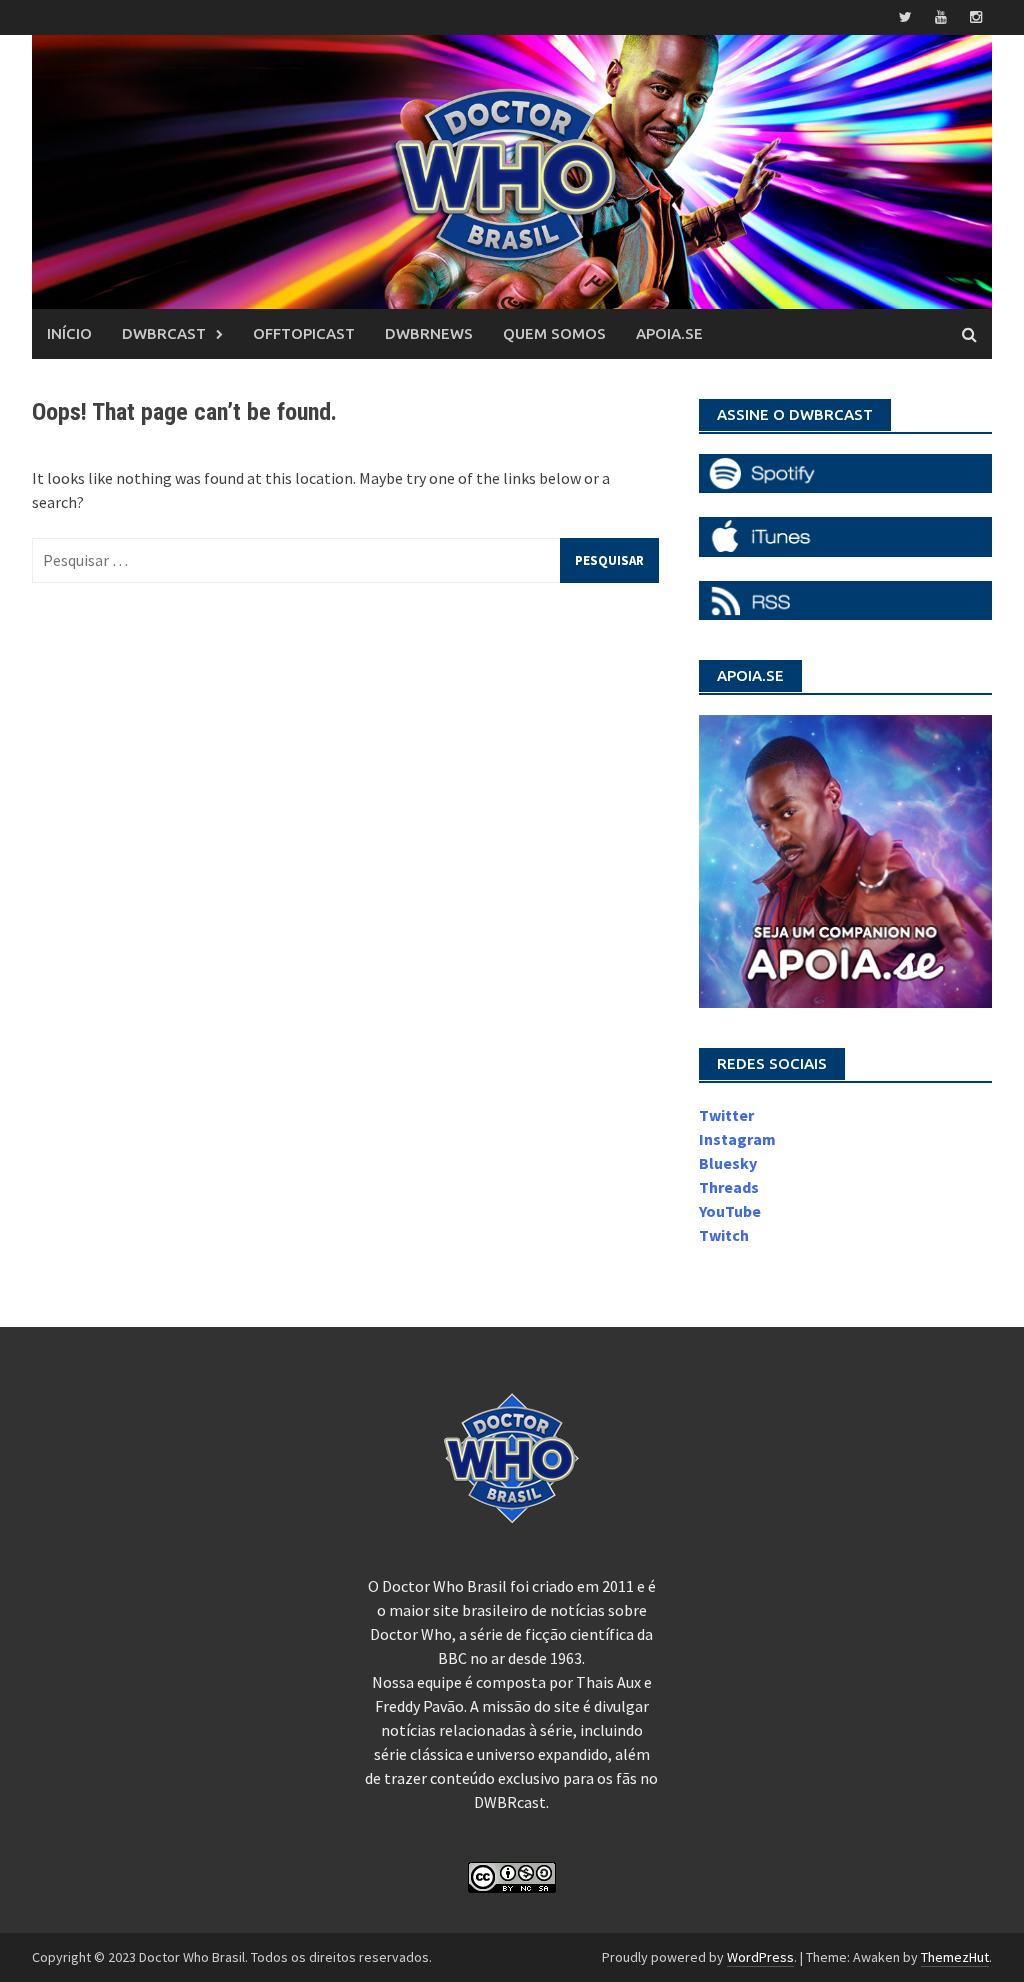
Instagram (737, 1139)
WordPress (760, 1957)
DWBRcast (164, 333)
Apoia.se (669, 333)
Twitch (724, 1235)
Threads (729, 1187)
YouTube (730, 1211)
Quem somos (554, 333)
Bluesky (728, 1163)
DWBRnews (429, 333)
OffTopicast (304, 333)
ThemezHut (955, 1957)
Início (69, 333)
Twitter (726, 1115)
